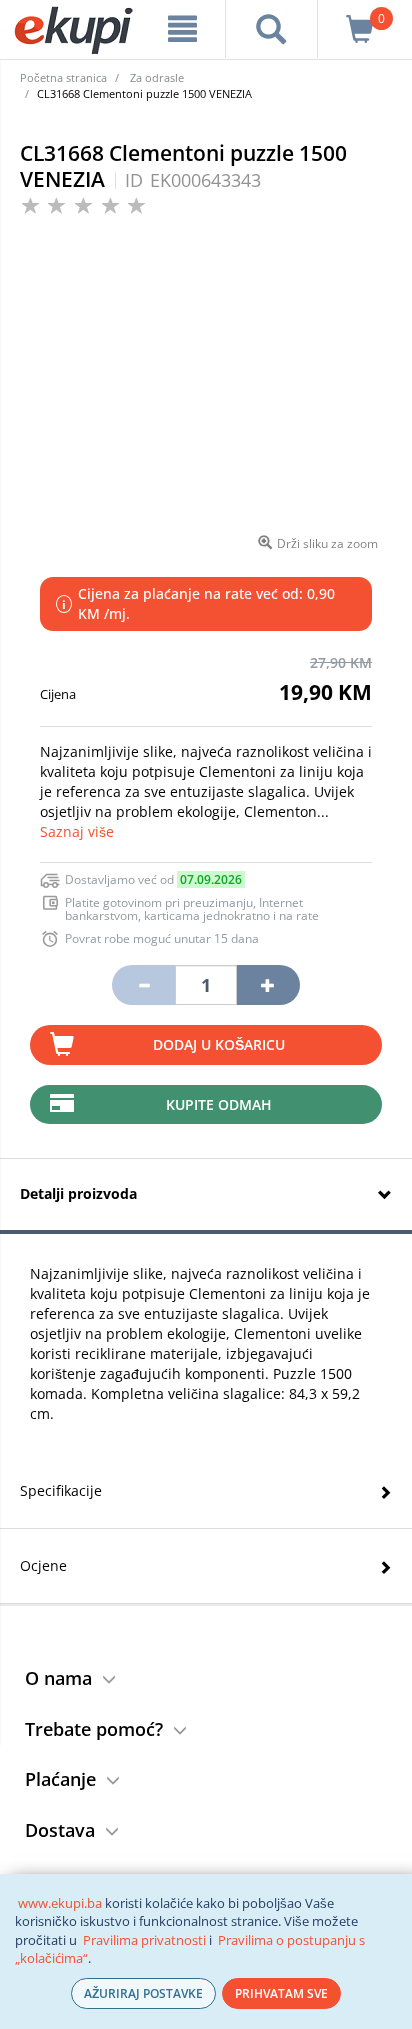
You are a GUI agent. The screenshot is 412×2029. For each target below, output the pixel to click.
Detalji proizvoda (78, 1193)
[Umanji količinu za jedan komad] (143, 985)
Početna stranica (63, 77)
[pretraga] (271, 29)
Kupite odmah (219, 1104)
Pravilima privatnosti (144, 1940)
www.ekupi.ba (60, 1903)
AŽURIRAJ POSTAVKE (143, 1993)
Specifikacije (61, 1490)
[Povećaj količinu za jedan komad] (268, 985)
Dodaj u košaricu (219, 1044)
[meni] (182, 29)
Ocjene (43, 1565)
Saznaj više (77, 831)
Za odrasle (157, 77)
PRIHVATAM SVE (281, 1993)
